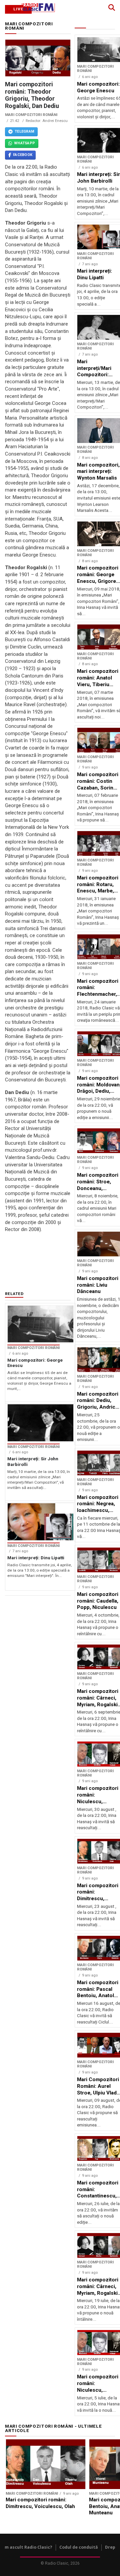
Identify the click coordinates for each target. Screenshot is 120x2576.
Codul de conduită (79, 2547)
